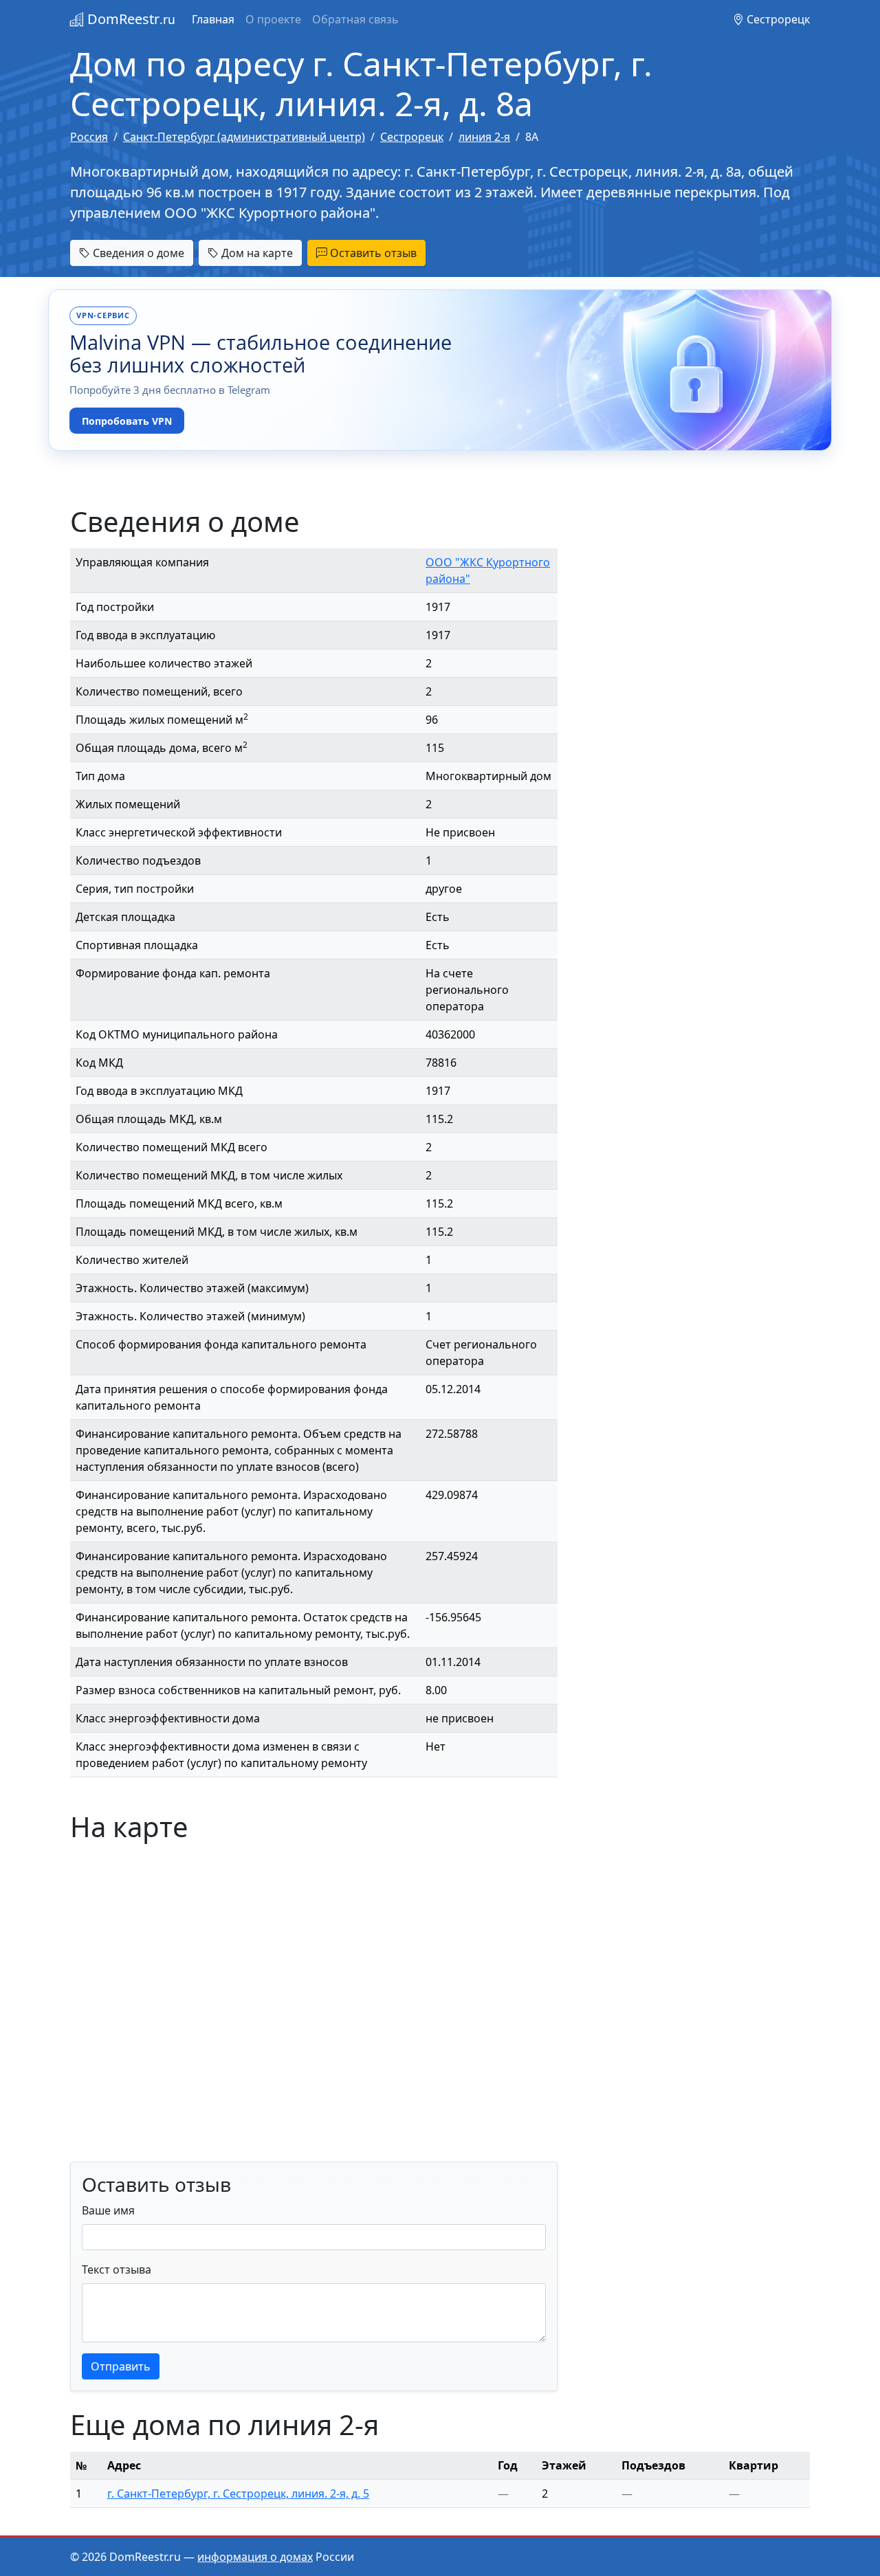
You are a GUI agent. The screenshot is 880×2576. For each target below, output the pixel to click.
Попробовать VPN (127, 421)
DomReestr (130, 19)
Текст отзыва (117, 2269)
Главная (213, 19)
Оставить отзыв (372, 253)
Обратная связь (355, 19)
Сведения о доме (137, 253)
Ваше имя (108, 2210)
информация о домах (255, 2557)
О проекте (273, 19)
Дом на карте (256, 253)
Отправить (121, 2366)
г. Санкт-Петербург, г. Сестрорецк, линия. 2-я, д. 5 (238, 2494)
